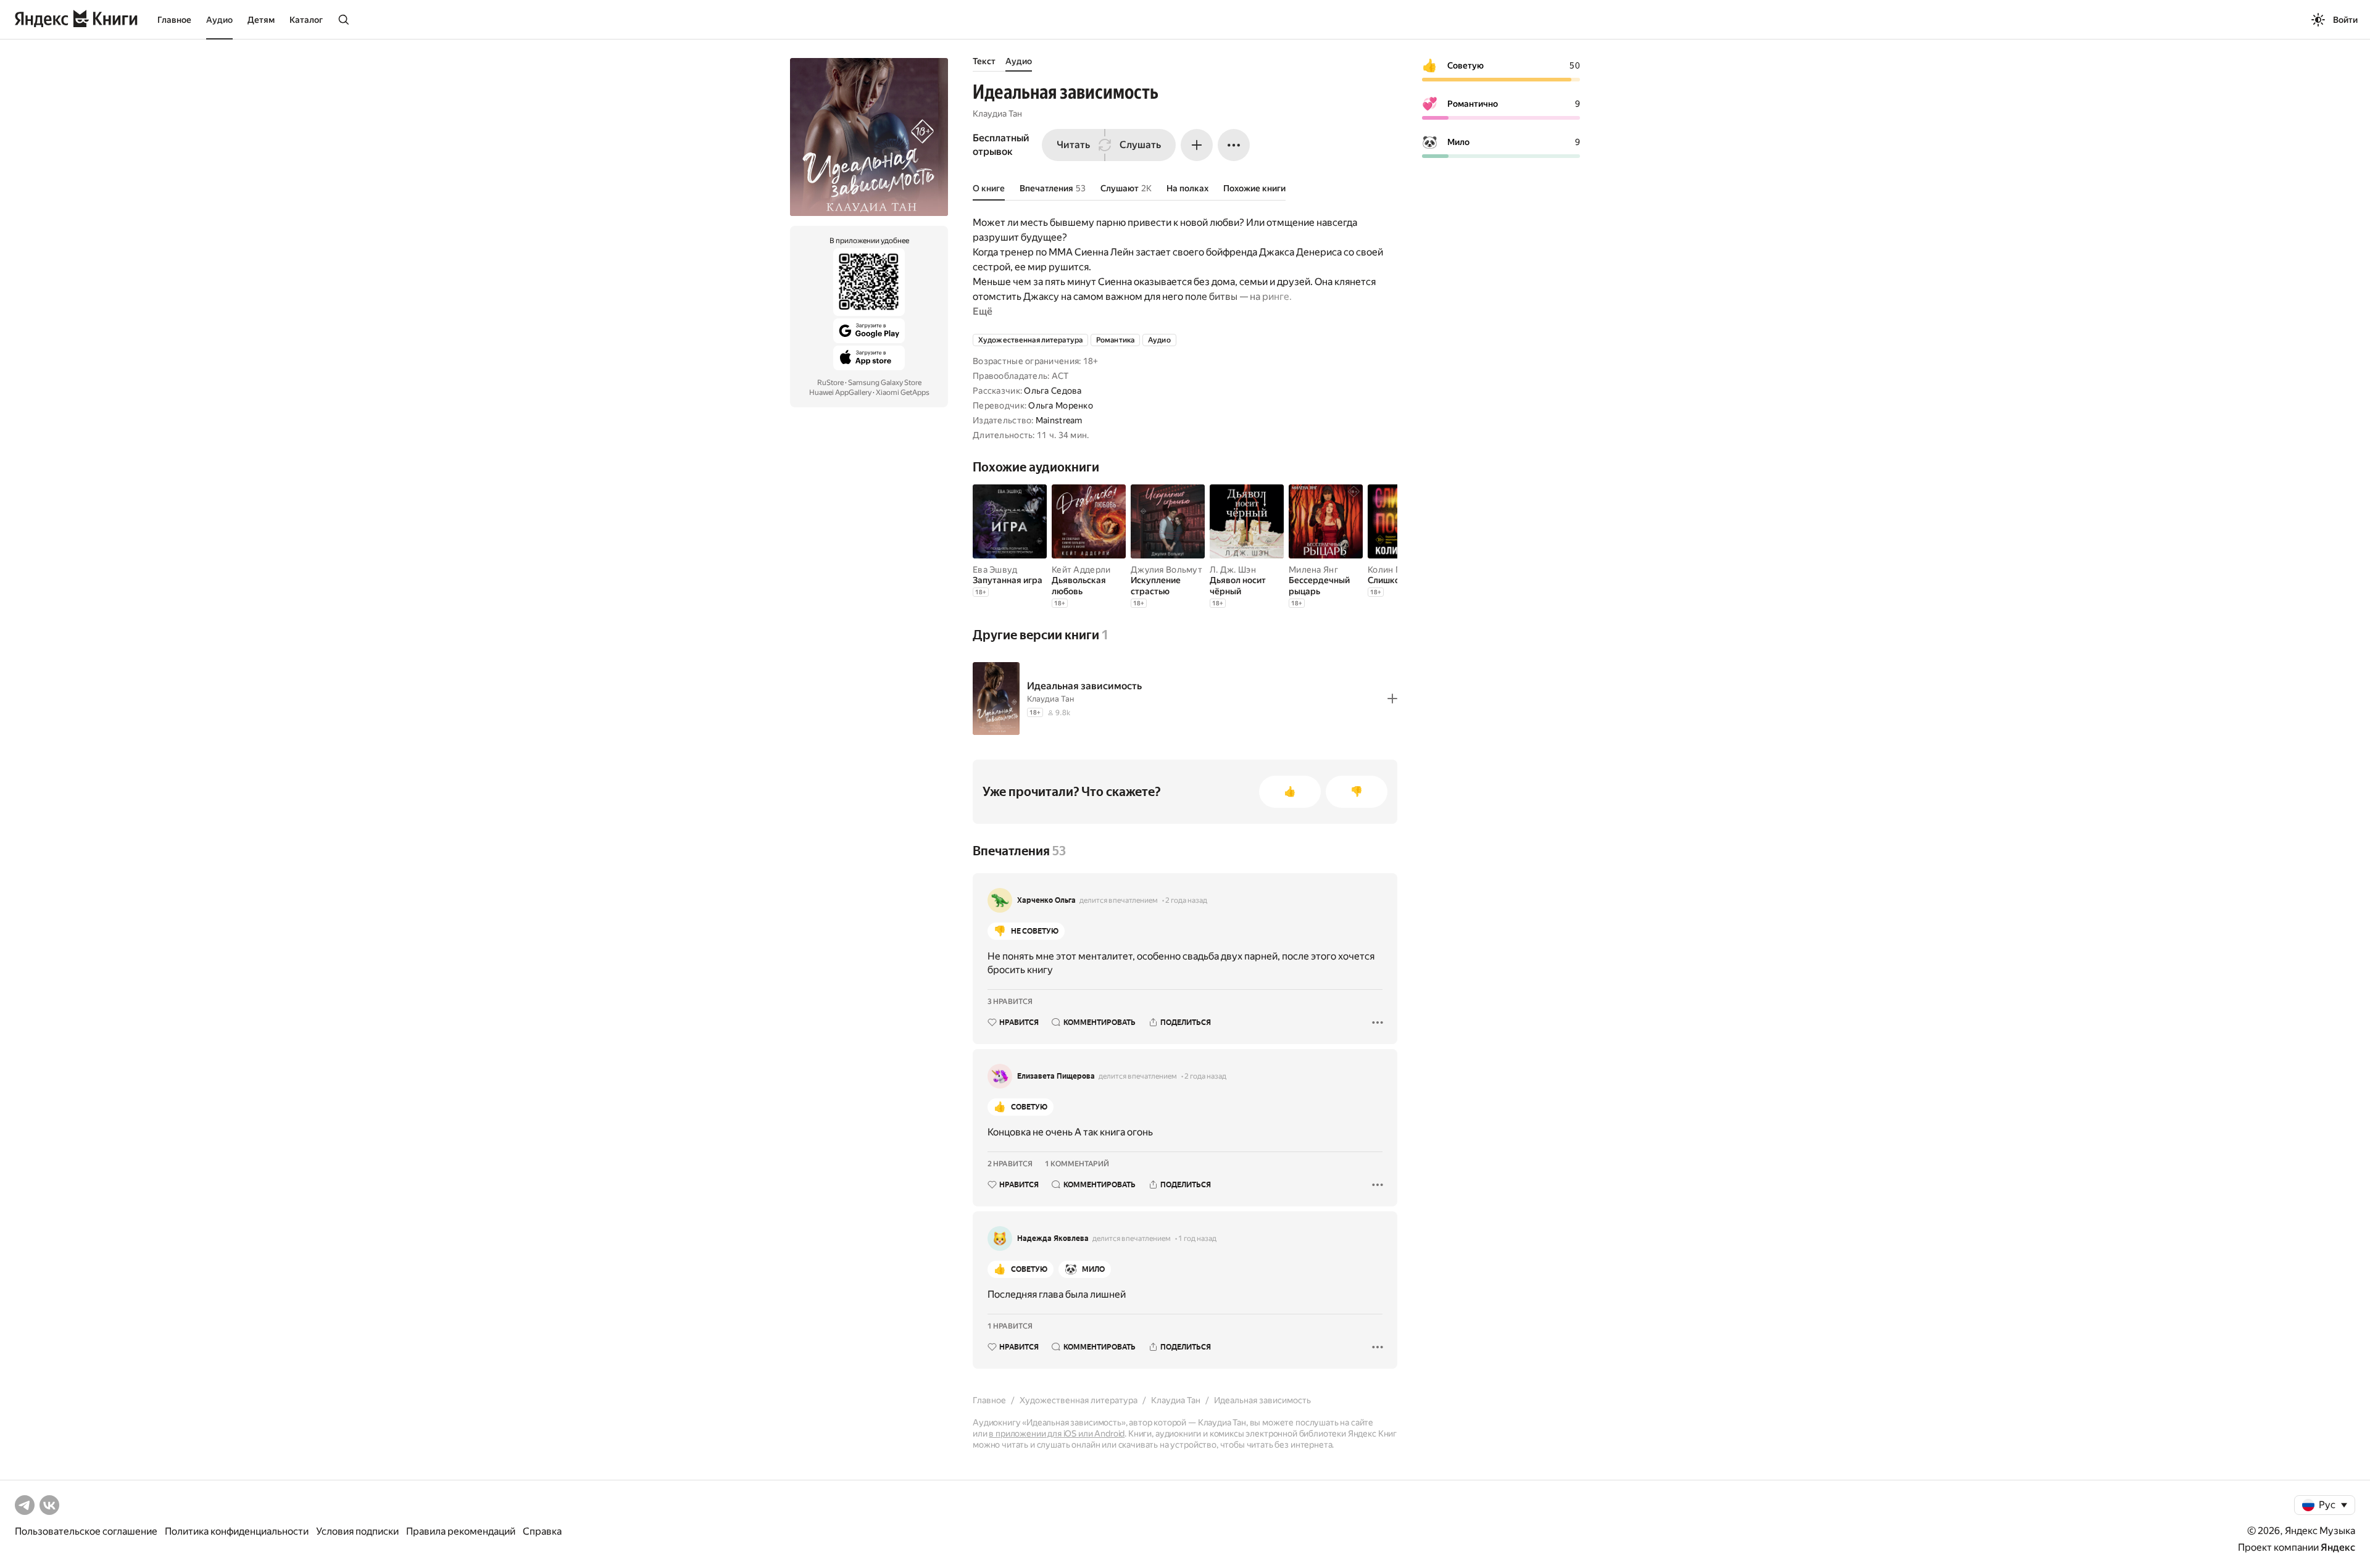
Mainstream (1059, 420)
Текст (984, 61)
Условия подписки (357, 1531)
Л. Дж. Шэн (1233, 570)
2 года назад (1186, 900)
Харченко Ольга (1046, 900)
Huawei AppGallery (840, 392)
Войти (2345, 20)
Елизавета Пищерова (1056, 1076)
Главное (174, 20)
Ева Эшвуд (995, 570)
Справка (542, 1531)
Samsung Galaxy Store (885, 383)
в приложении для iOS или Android (1057, 1433)
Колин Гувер (1394, 570)
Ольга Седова (1053, 391)
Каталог (306, 20)
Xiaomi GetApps (903, 392)
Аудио (219, 20)
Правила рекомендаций (461, 1531)
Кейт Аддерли (1081, 570)
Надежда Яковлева (1053, 1238)
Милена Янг (1313, 570)
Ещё (983, 311)
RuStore (830, 383)
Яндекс (2338, 1547)
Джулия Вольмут (1166, 570)
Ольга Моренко (1061, 405)
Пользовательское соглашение (86, 1531)
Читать (1073, 145)
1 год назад (1197, 1238)
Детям (261, 20)
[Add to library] (1392, 699)
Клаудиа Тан (997, 114)
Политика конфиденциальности (237, 1531)
